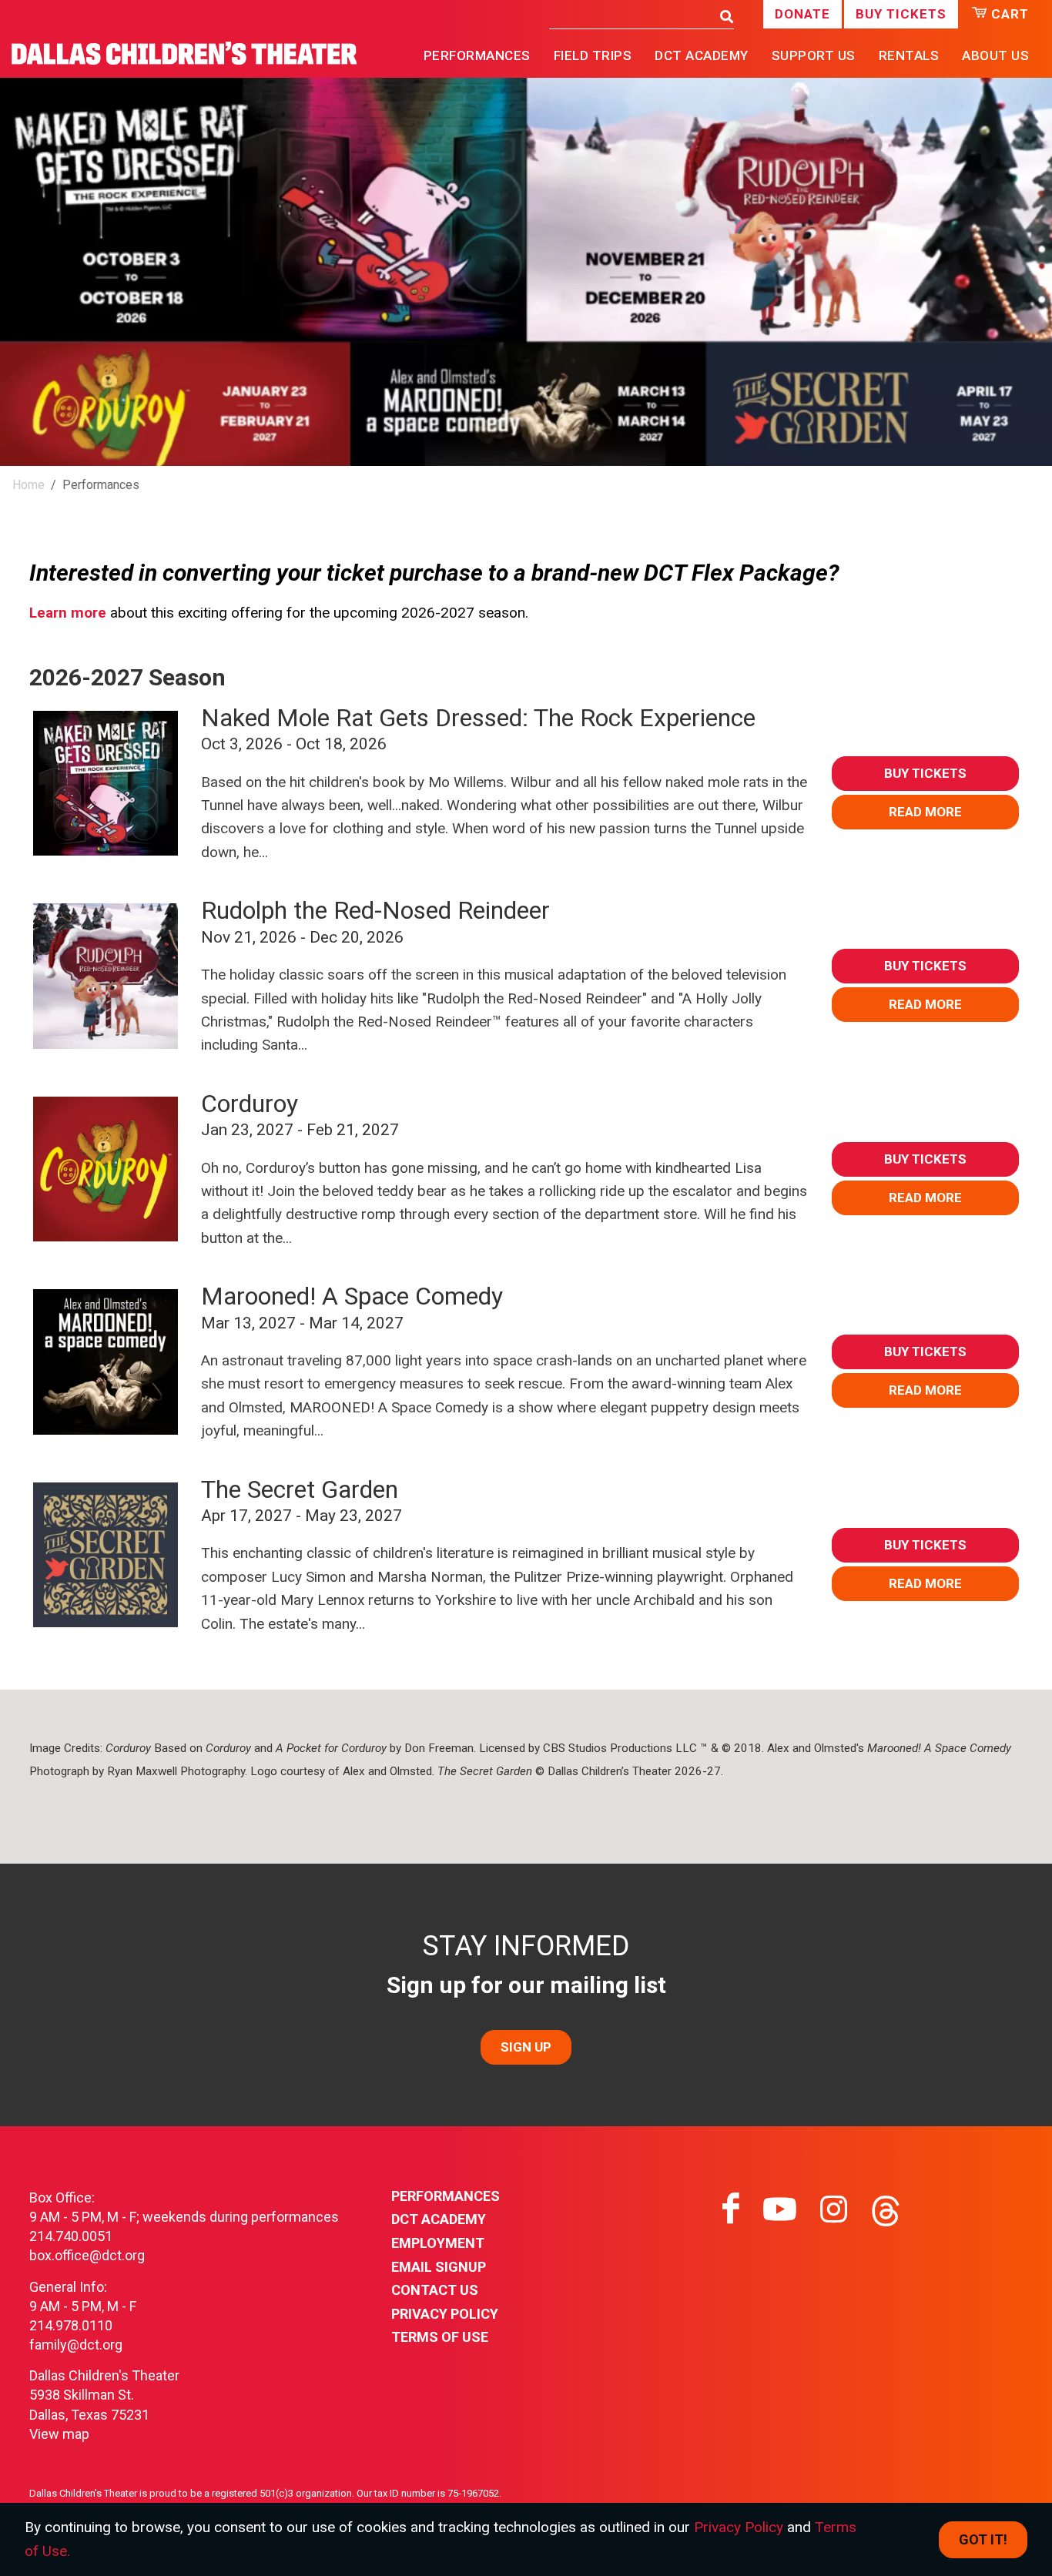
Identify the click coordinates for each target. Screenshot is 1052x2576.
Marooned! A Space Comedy (352, 1296)
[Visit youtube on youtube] (780, 2209)
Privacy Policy (445, 2314)
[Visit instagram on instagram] (834, 2209)
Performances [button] (477, 55)
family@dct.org (76, 2345)
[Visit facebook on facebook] (731, 2209)
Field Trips (593, 55)
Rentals (909, 55)
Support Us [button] (814, 55)
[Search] (723, 17)
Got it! (983, 2539)
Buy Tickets (901, 14)
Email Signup (439, 2267)
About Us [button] (995, 55)
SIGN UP (526, 2047)
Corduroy (250, 1104)
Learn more (68, 613)
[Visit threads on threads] (886, 2209)
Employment (438, 2243)
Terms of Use (440, 2337)
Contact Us (435, 2290)
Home (28, 485)
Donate (802, 14)
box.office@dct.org (87, 2255)
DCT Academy (702, 55)
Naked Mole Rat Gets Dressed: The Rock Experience (478, 718)
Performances (446, 2196)
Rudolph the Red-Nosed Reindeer (375, 910)
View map (59, 2434)
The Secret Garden (300, 1489)
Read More (925, 812)
